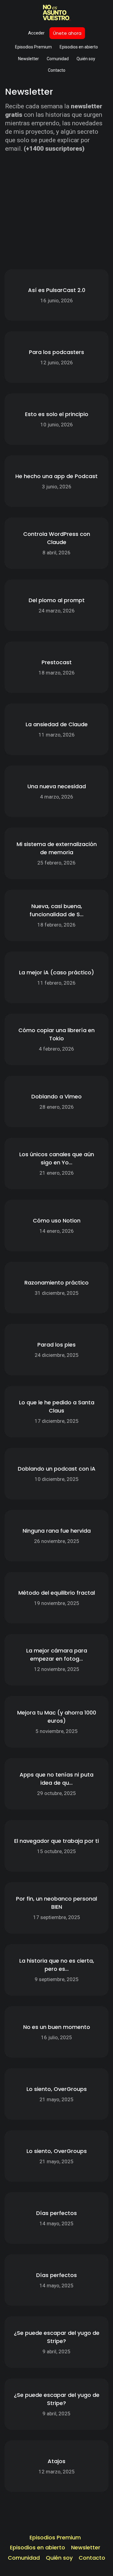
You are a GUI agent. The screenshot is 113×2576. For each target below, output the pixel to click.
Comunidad (58, 59)
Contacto (57, 70)
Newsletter (28, 59)
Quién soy (86, 59)
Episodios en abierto (79, 47)
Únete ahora (67, 33)
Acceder (36, 33)
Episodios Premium (33, 47)
